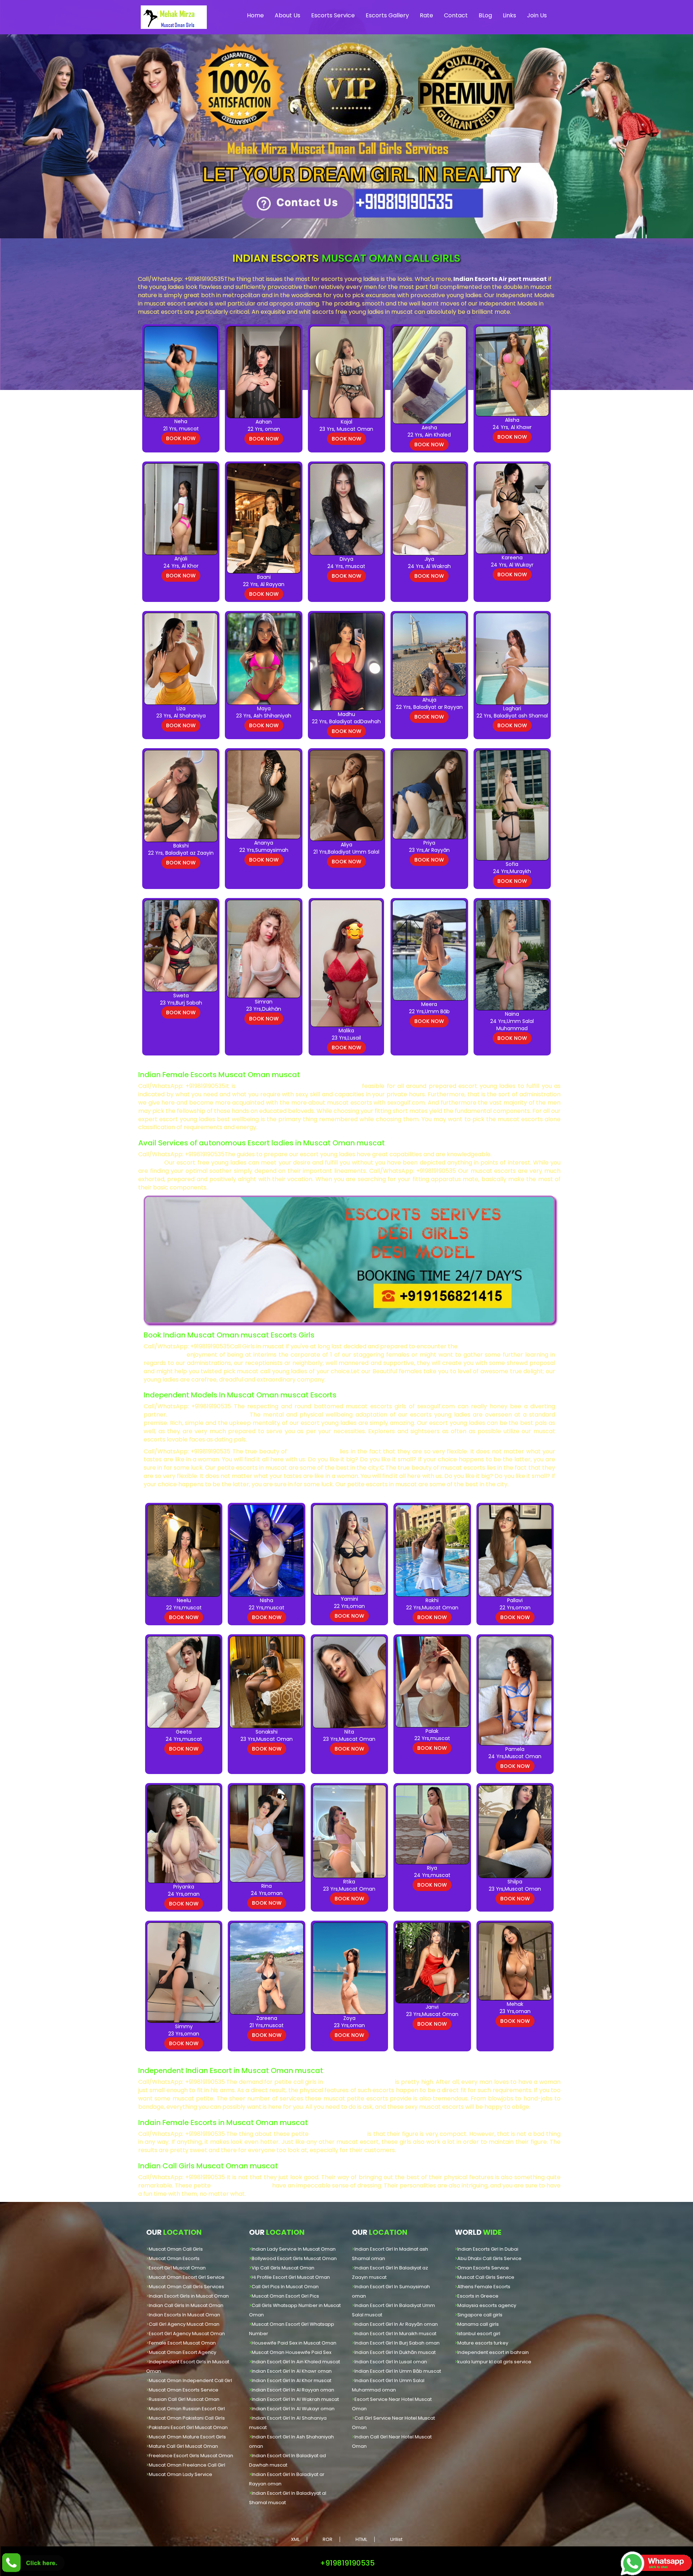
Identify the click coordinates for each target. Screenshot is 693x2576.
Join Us (537, 15)
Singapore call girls (480, 2315)
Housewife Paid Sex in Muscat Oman (294, 2343)
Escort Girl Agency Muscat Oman (187, 2334)
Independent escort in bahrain (493, 2352)
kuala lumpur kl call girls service (494, 2362)
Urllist (396, 2539)
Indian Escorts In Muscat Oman (184, 2315)
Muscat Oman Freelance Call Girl (187, 2465)
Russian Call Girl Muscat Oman (184, 2399)
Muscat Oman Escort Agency (182, 2352)
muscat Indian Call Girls (208, 1415)
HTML (361, 2539)
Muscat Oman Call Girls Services (186, 2287)
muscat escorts (313, 1451)
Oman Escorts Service (483, 2268)
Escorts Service (333, 15)
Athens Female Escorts (484, 2287)
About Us (287, 15)
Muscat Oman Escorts (174, 2258)
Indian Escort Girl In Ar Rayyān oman (396, 2324)
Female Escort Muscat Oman (182, 2343)
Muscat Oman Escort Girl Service (187, 2277)
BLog (485, 15)
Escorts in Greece (478, 2296)
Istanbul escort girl (479, 2334)
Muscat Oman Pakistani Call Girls (187, 2418)
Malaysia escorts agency (487, 2305)
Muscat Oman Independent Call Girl (190, 2380)
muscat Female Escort (359, 2082)
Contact (456, 15)
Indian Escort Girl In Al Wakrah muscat (295, 2399)
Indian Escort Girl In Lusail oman (391, 2362)
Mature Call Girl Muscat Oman (183, 2446)
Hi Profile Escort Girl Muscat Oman (291, 2277)
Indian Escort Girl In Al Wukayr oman (293, 2409)
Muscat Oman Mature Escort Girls (187, 2437)
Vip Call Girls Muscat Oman (283, 2268)
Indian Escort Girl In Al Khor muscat (291, 2380)
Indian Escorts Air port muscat (500, 279)
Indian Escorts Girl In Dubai (488, 2249)
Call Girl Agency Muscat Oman (184, 2324)
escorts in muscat (338, 2134)
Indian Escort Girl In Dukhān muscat (395, 2352)
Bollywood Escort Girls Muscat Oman (294, 2258)
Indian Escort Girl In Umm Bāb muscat (398, 2371)
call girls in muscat (241, 2185)
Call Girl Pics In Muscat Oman (285, 2287)
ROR (328, 2539)
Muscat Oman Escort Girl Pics (285, 2296)
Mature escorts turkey (483, 2343)
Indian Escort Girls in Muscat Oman (189, 2296)
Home (255, 15)
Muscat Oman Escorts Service (184, 2390)
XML (295, 2539)
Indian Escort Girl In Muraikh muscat (395, 2334)
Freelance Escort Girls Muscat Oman (191, 2456)
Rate (426, 15)
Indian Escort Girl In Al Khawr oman (292, 2371)
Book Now (181, 438)
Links (509, 15)
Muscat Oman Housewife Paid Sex (291, 2352)
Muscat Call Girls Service (486, 2277)
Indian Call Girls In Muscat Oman (186, 2305)
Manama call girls (478, 2324)
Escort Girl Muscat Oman (177, 2268)
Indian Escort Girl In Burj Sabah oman (397, 2343)
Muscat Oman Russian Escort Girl (187, 2409)
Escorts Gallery (387, 15)
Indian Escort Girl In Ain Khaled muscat (296, 2362)
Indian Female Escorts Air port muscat (299, 1086)
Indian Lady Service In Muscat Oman (294, 2249)
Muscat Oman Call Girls (176, 2249)
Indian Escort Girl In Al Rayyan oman (293, 2390)
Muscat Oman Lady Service (180, 2474)
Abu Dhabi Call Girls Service (489, 2258)
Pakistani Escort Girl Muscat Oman (188, 2427)
